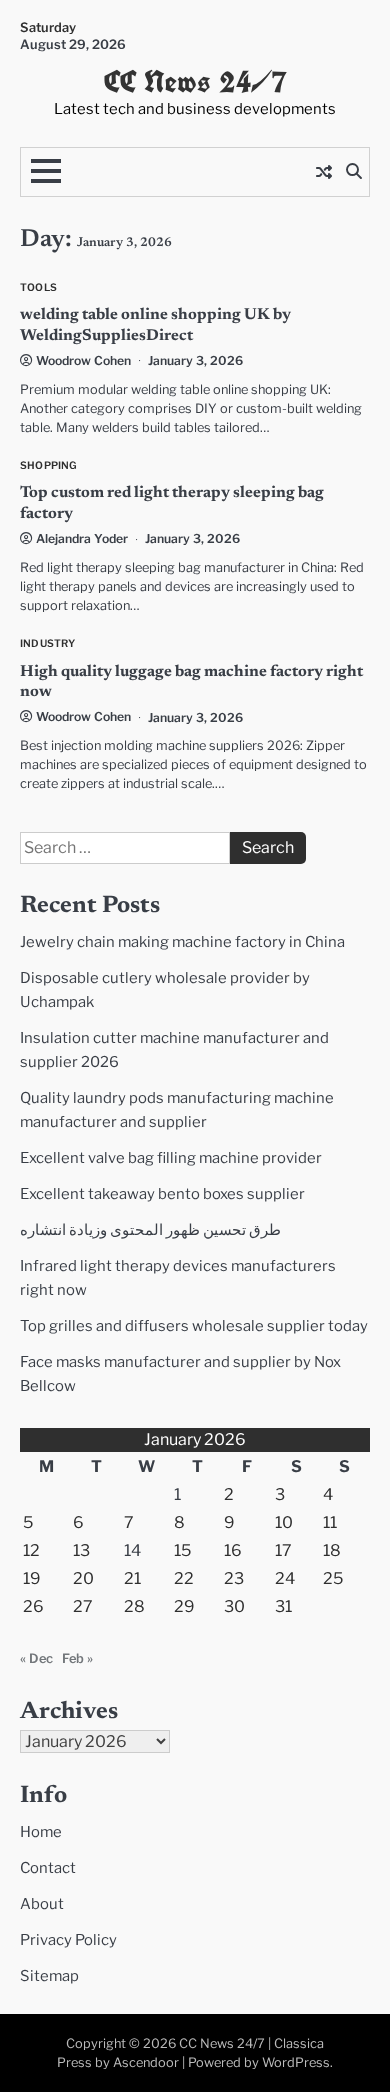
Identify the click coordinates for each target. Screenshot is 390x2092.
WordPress (296, 2062)
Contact (48, 1868)
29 (184, 1606)
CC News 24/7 (195, 81)
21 (132, 1578)
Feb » (77, 1658)
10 (284, 1522)
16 (233, 1550)
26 (33, 1606)
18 (332, 1550)
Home (41, 1832)
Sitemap (49, 1976)
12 (31, 1550)
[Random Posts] (324, 172)
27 (83, 1606)
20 (83, 1578)
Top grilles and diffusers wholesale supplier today (194, 1326)
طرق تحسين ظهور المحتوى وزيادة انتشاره (150, 1230)
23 (234, 1578)
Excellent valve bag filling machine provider (171, 1158)
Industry (48, 643)
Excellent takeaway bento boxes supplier (162, 1194)
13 (81, 1550)
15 (182, 1550)
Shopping (49, 465)
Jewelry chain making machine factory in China (182, 942)
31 (283, 1606)
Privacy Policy (68, 1940)
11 (330, 1522)
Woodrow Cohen (83, 360)
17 (283, 1550)
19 (32, 1578)
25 (333, 1578)
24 (285, 1578)
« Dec (36, 1658)
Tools (38, 287)
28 (134, 1606)
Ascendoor (146, 2062)
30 (234, 1606)
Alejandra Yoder (82, 538)
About (42, 1904)
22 (184, 1578)
